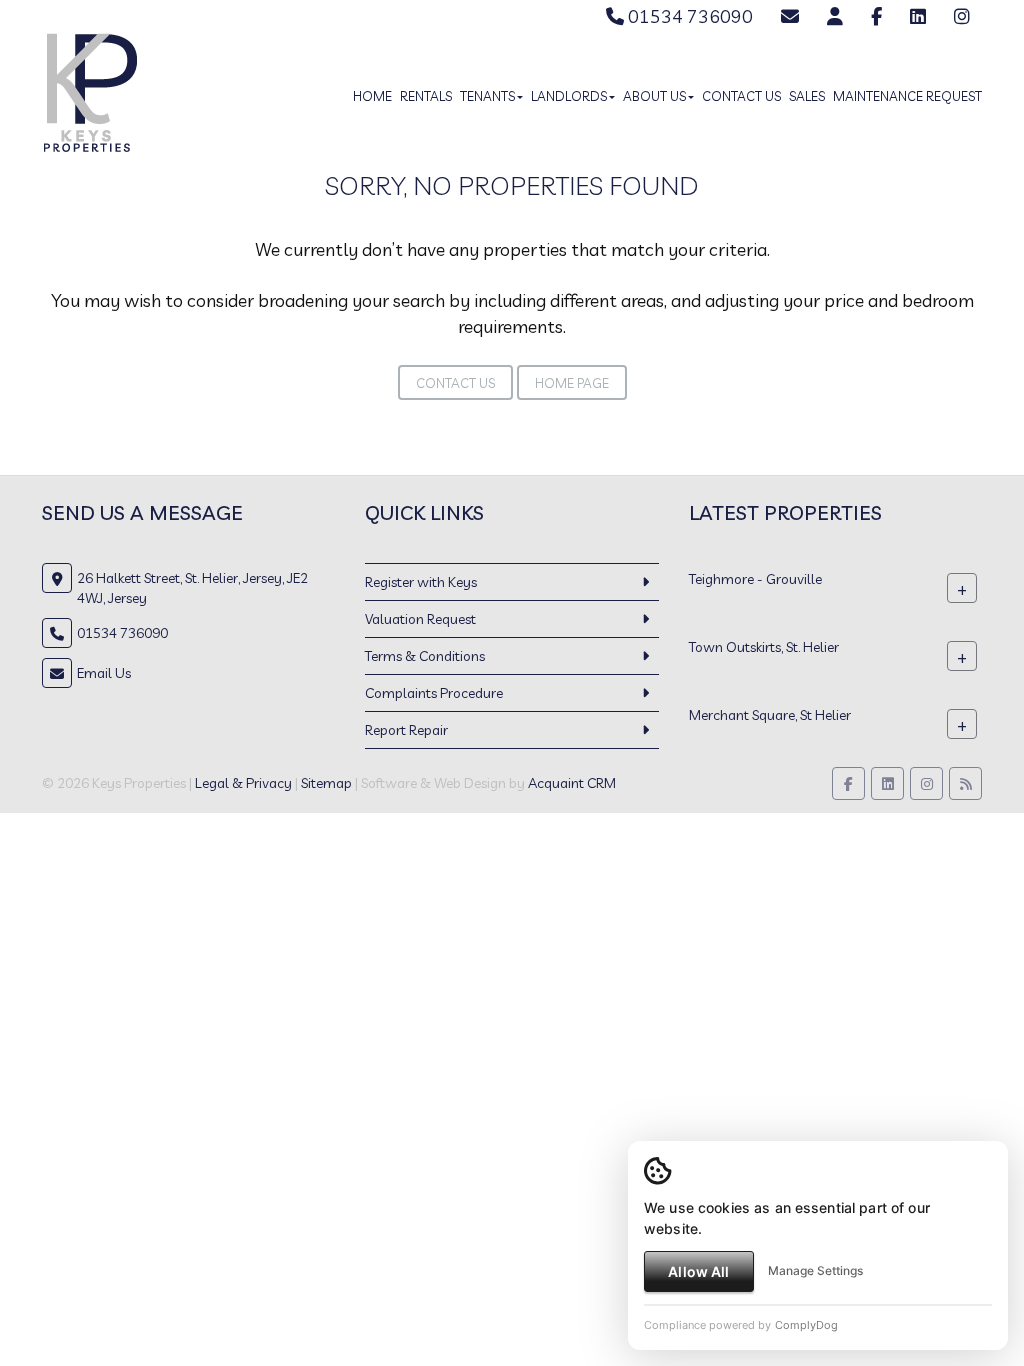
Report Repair (406, 730)
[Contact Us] (835, 16)
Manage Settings (815, 1270)
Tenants (487, 96)
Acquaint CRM (572, 783)
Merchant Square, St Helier (770, 715)
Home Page (572, 383)
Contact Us (741, 96)
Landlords (569, 96)
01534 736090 (688, 16)
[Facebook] (876, 16)
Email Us (104, 673)
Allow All (698, 1271)
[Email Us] (790, 16)
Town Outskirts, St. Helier (764, 647)
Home (372, 96)
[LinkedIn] (918, 16)
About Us (654, 96)
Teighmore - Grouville (755, 579)
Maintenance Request (907, 96)
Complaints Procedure (434, 693)
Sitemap (326, 783)
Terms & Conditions (425, 656)
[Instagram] (962, 16)
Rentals (426, 96)
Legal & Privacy (243, 783)
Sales (807, 96)
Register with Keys (421, 582)
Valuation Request (420, 619)
